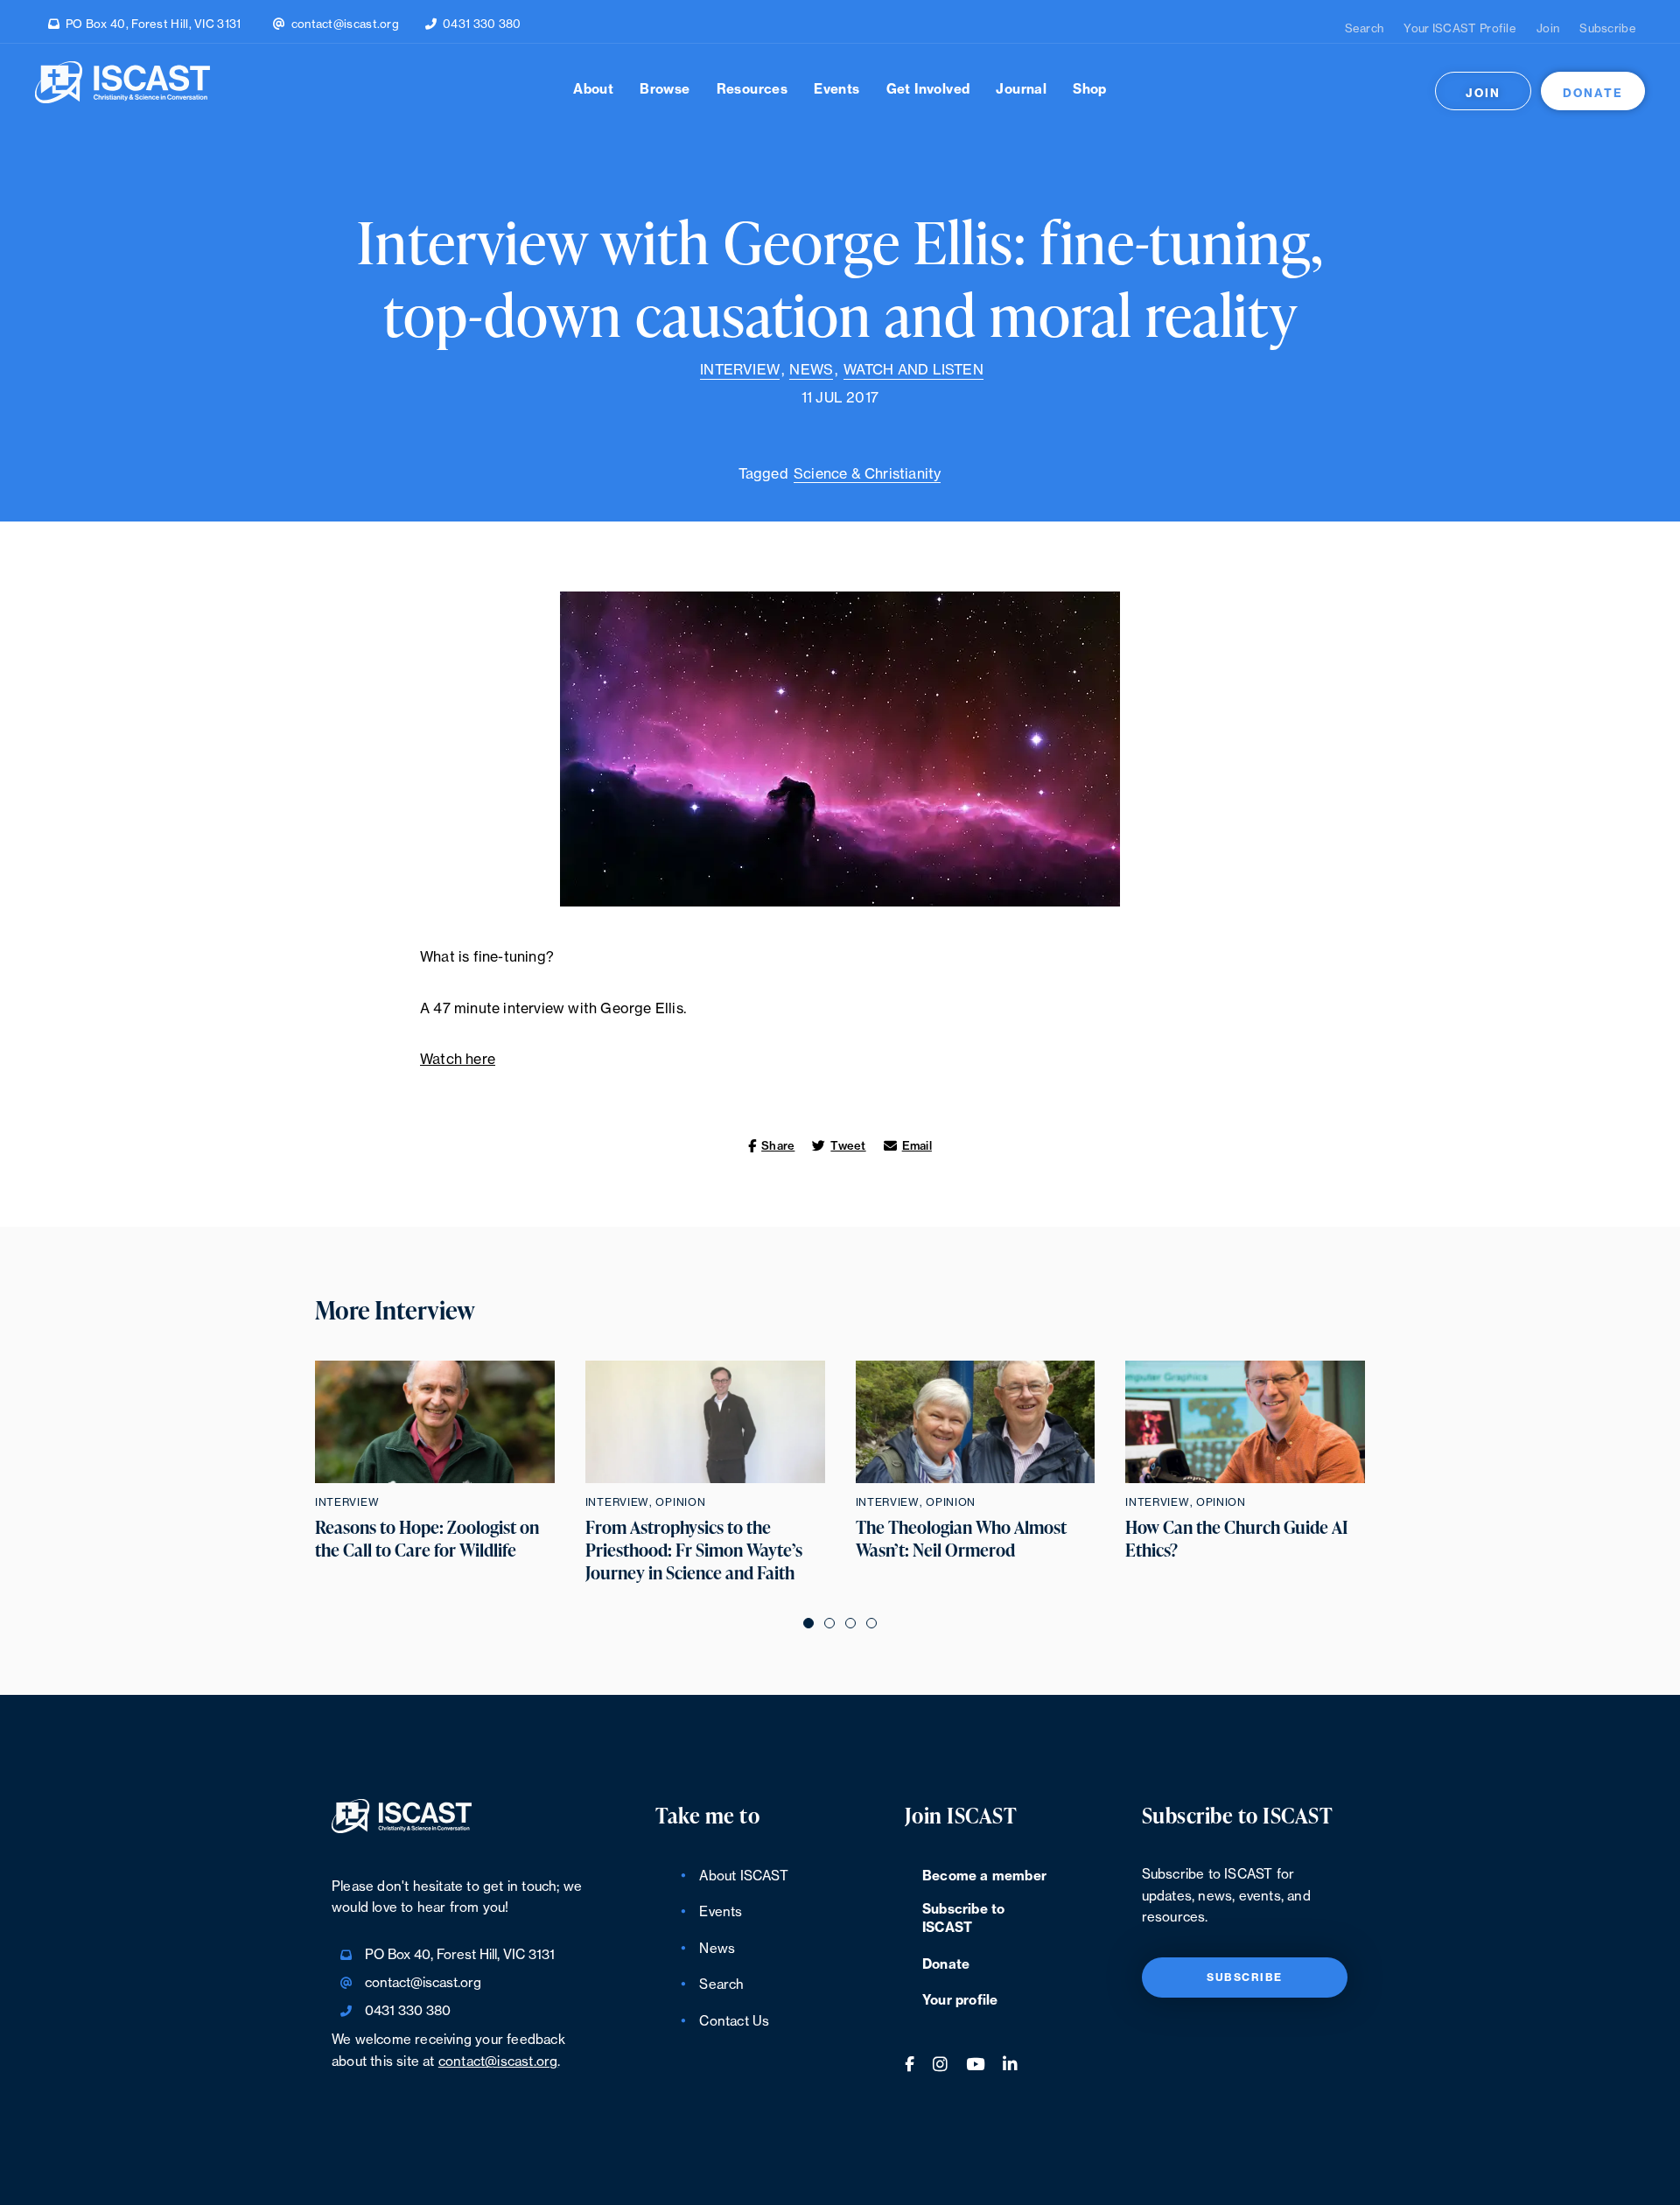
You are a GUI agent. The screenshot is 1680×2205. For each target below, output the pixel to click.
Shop (1090, 90)
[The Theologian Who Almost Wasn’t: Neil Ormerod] (976, 1422)
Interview (740, 370)
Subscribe (1608, 28)
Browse (665, 90)
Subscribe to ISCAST (963, 1919)
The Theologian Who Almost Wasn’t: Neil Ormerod (961, 1539)
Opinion (680, 1502)
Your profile (960, 2001)
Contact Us (734, 2022)
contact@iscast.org (345, 24)
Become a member (984, 1876)
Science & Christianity (867, 474)
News (811, 370)
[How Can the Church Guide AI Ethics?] (1245, 1422)
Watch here (458, 1060)
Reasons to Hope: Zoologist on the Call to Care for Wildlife (427, 1539)
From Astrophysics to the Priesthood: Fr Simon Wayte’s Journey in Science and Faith (694, 1550)
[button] (808, 1622)
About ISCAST (743, 1876)
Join (1548, 28)
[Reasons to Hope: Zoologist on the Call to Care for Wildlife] (435, 1422)
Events (836, 90)
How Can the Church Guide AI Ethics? (1237, 1539)
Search (1365, 28)
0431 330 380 (482, 24)
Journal (1021, 90)
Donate (1593, 93)
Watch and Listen (913, 370)
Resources (752, 90)
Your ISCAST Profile (1460, 28)
